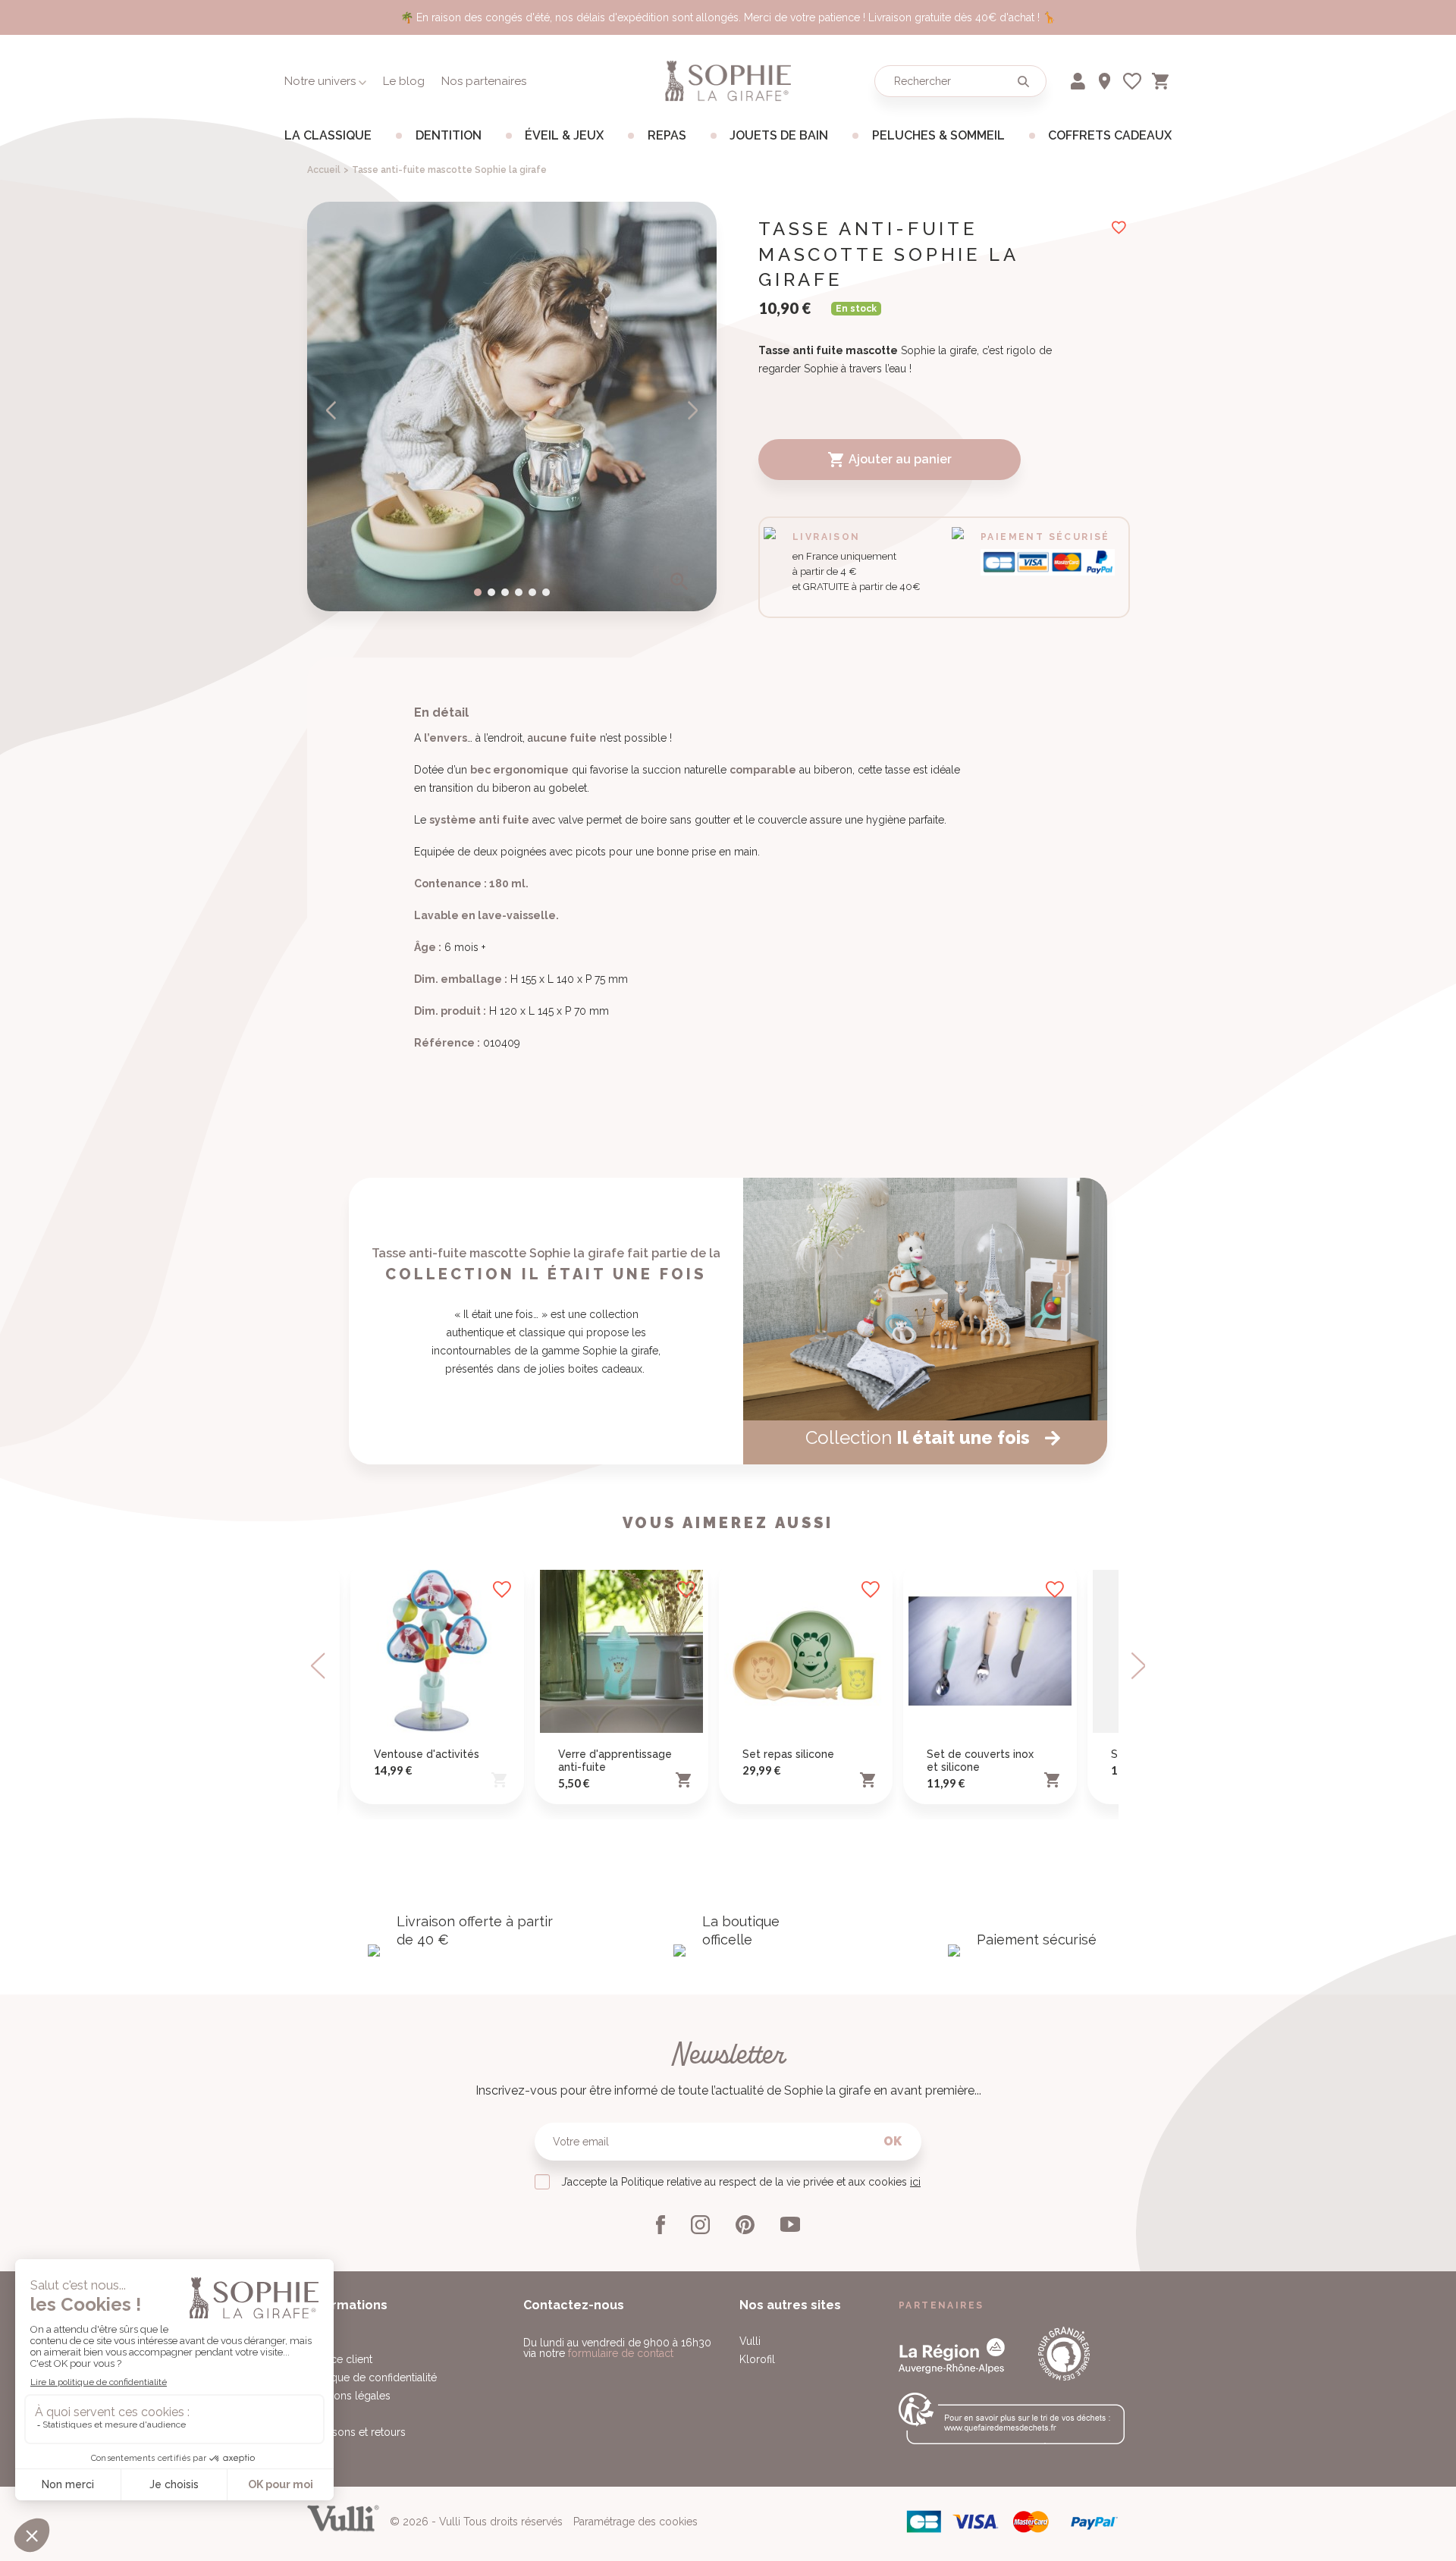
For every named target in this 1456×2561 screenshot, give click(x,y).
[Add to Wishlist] (502, 1590)
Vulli (750, 2341)
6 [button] (546, 592)
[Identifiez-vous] (1079, 78)
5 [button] (532, 592)
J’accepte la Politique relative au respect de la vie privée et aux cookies (741, 2182)
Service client (340, 2359)
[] (692, 410)
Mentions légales (349, 2396)
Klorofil (757, 2359)
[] (1023, 81)
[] (332, 410)
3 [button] (505, 592)
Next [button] (1137, 1666)
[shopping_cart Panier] (1162, 78)
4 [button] (519, 592)
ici (915, 2182)
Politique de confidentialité (372, 2377)
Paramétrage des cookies (635, 2522)
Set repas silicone (788, 1754)
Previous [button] (319, 1666)
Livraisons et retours (356, 2432)
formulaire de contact (621, 2353)
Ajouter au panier (890, 460)
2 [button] (491, 592)
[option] (512, 406)
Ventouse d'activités (427, 1754)
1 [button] (478, 592)
